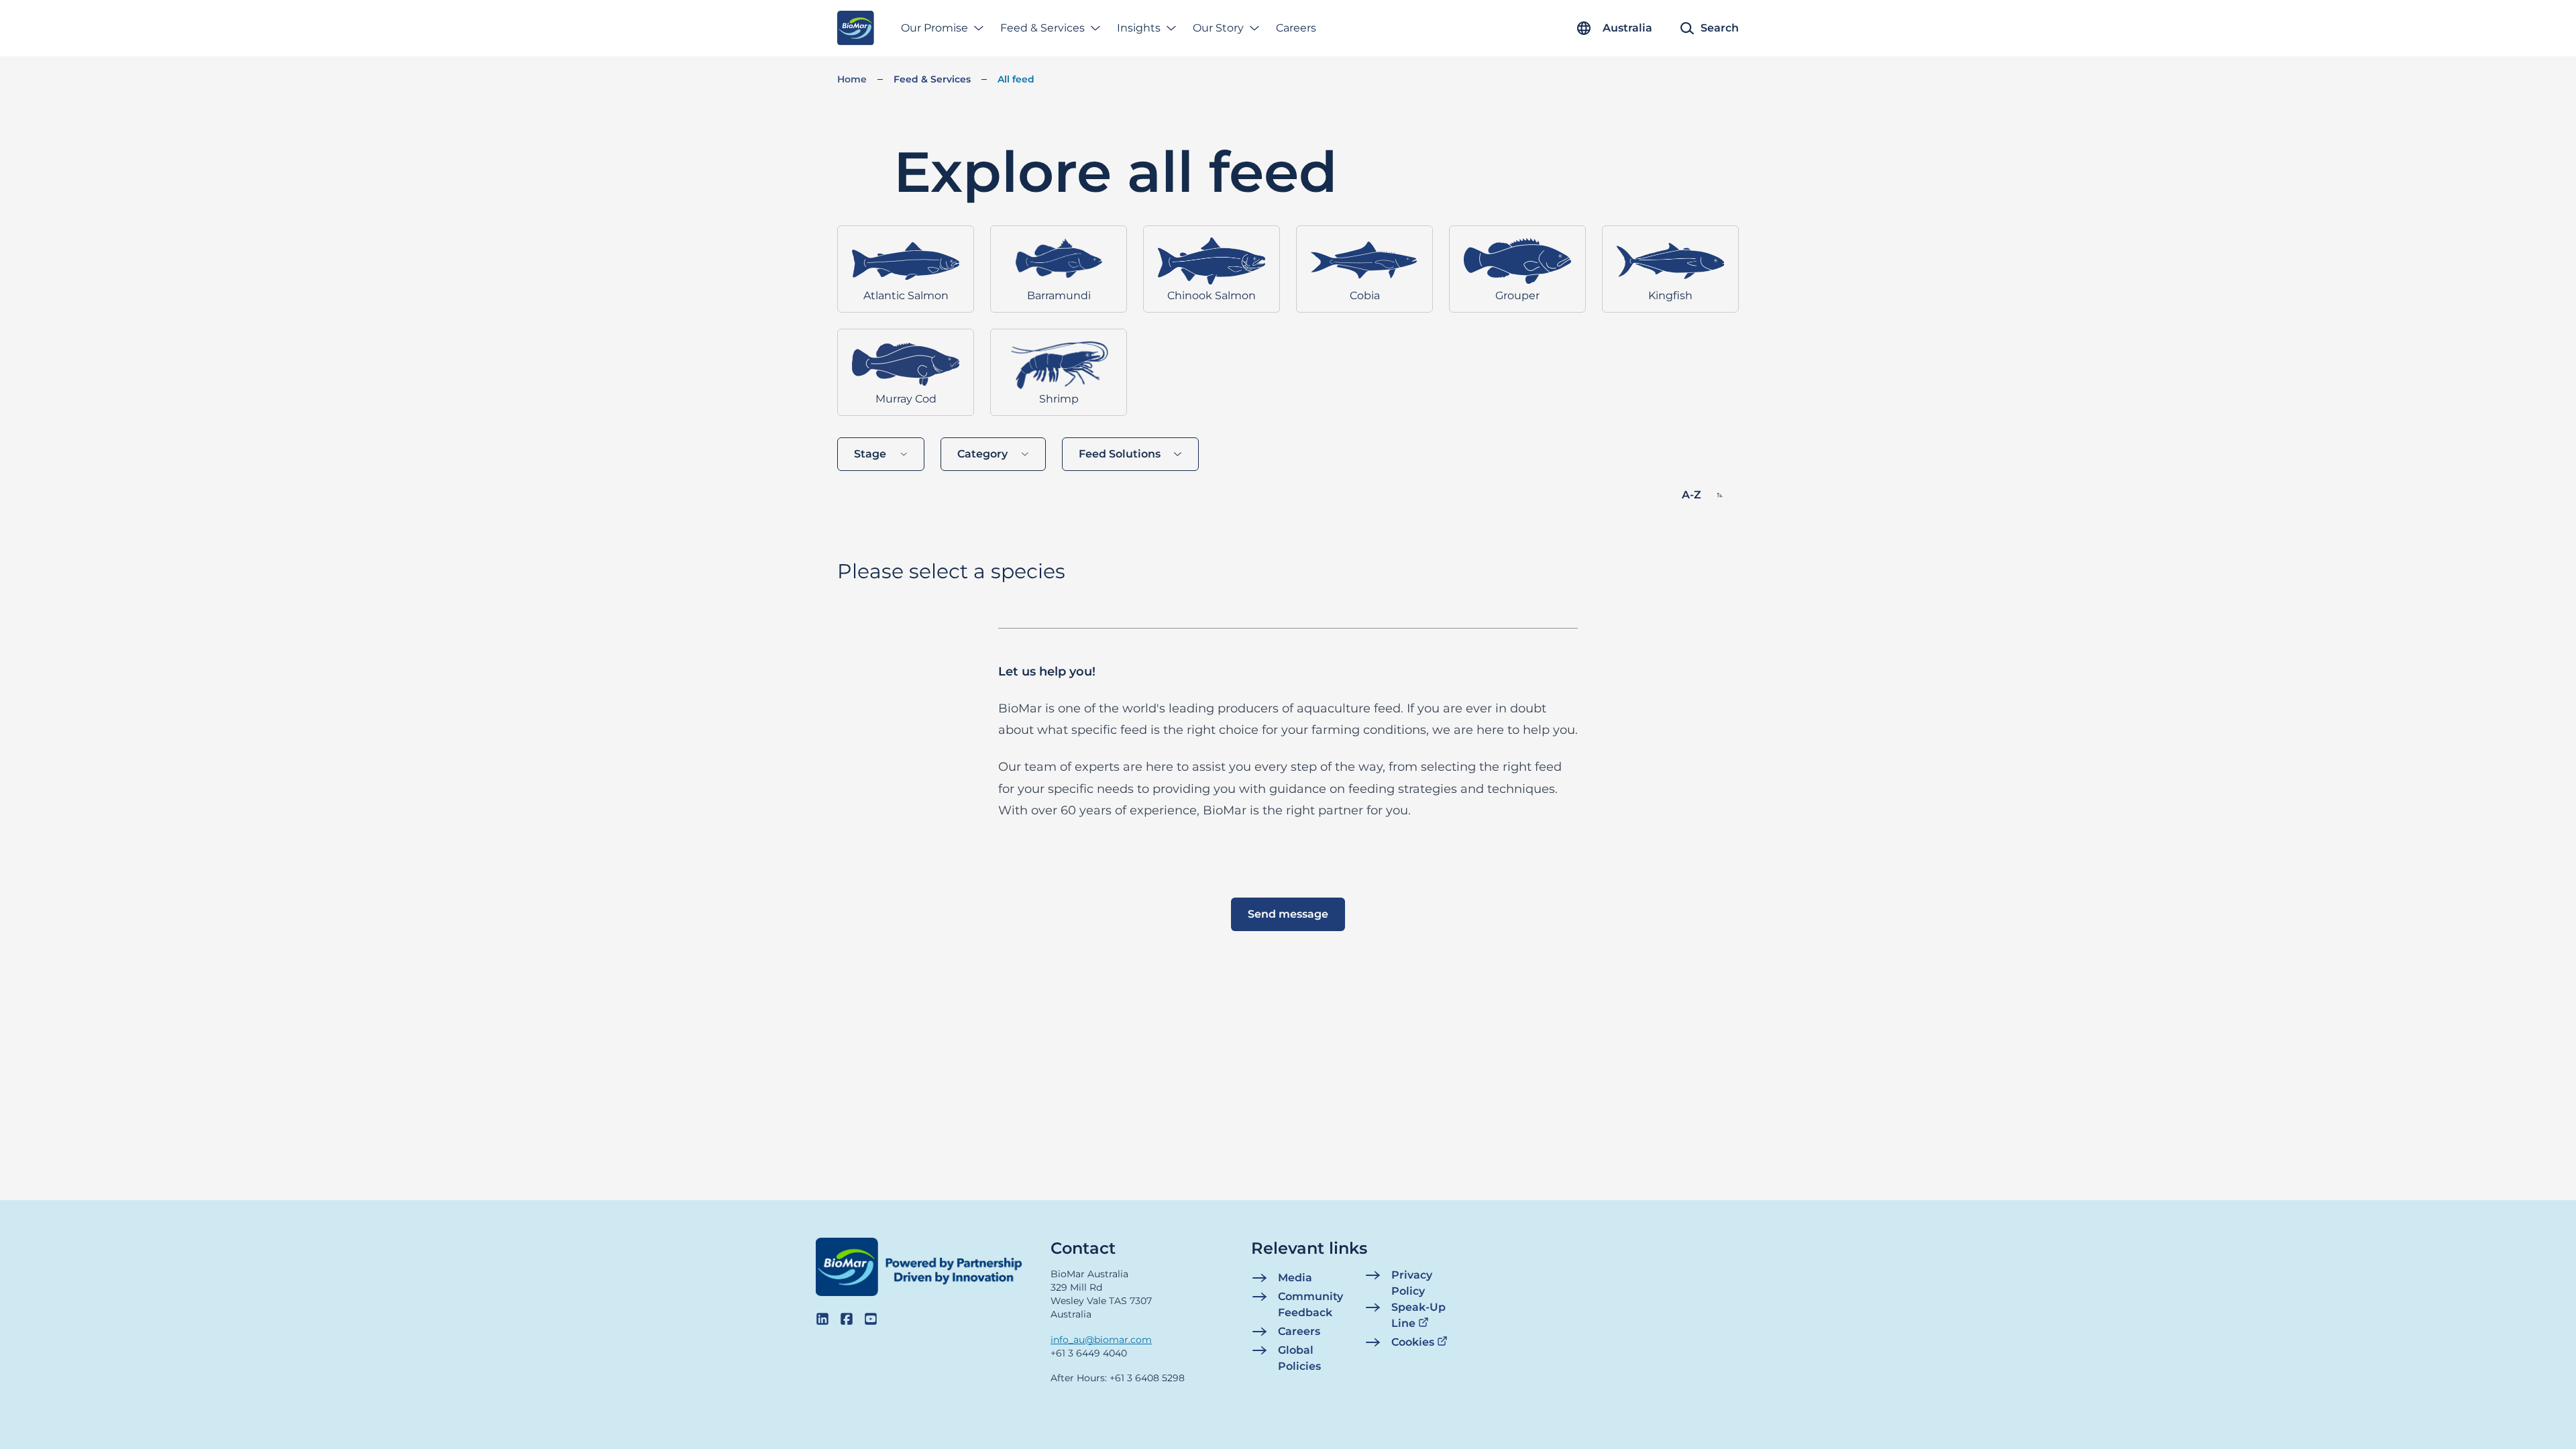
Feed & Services (1042, 28)
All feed (1016, 79)
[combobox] (881, 454)
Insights (1139, 28)
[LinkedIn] (822, 1319)
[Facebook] (847, 1319)
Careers (1296, 28)
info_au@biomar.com (1101, 1340)
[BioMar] (856, 28)
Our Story (1218, 28)
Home (852, 79)
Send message (1288, 914)
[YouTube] (871, 1319)
